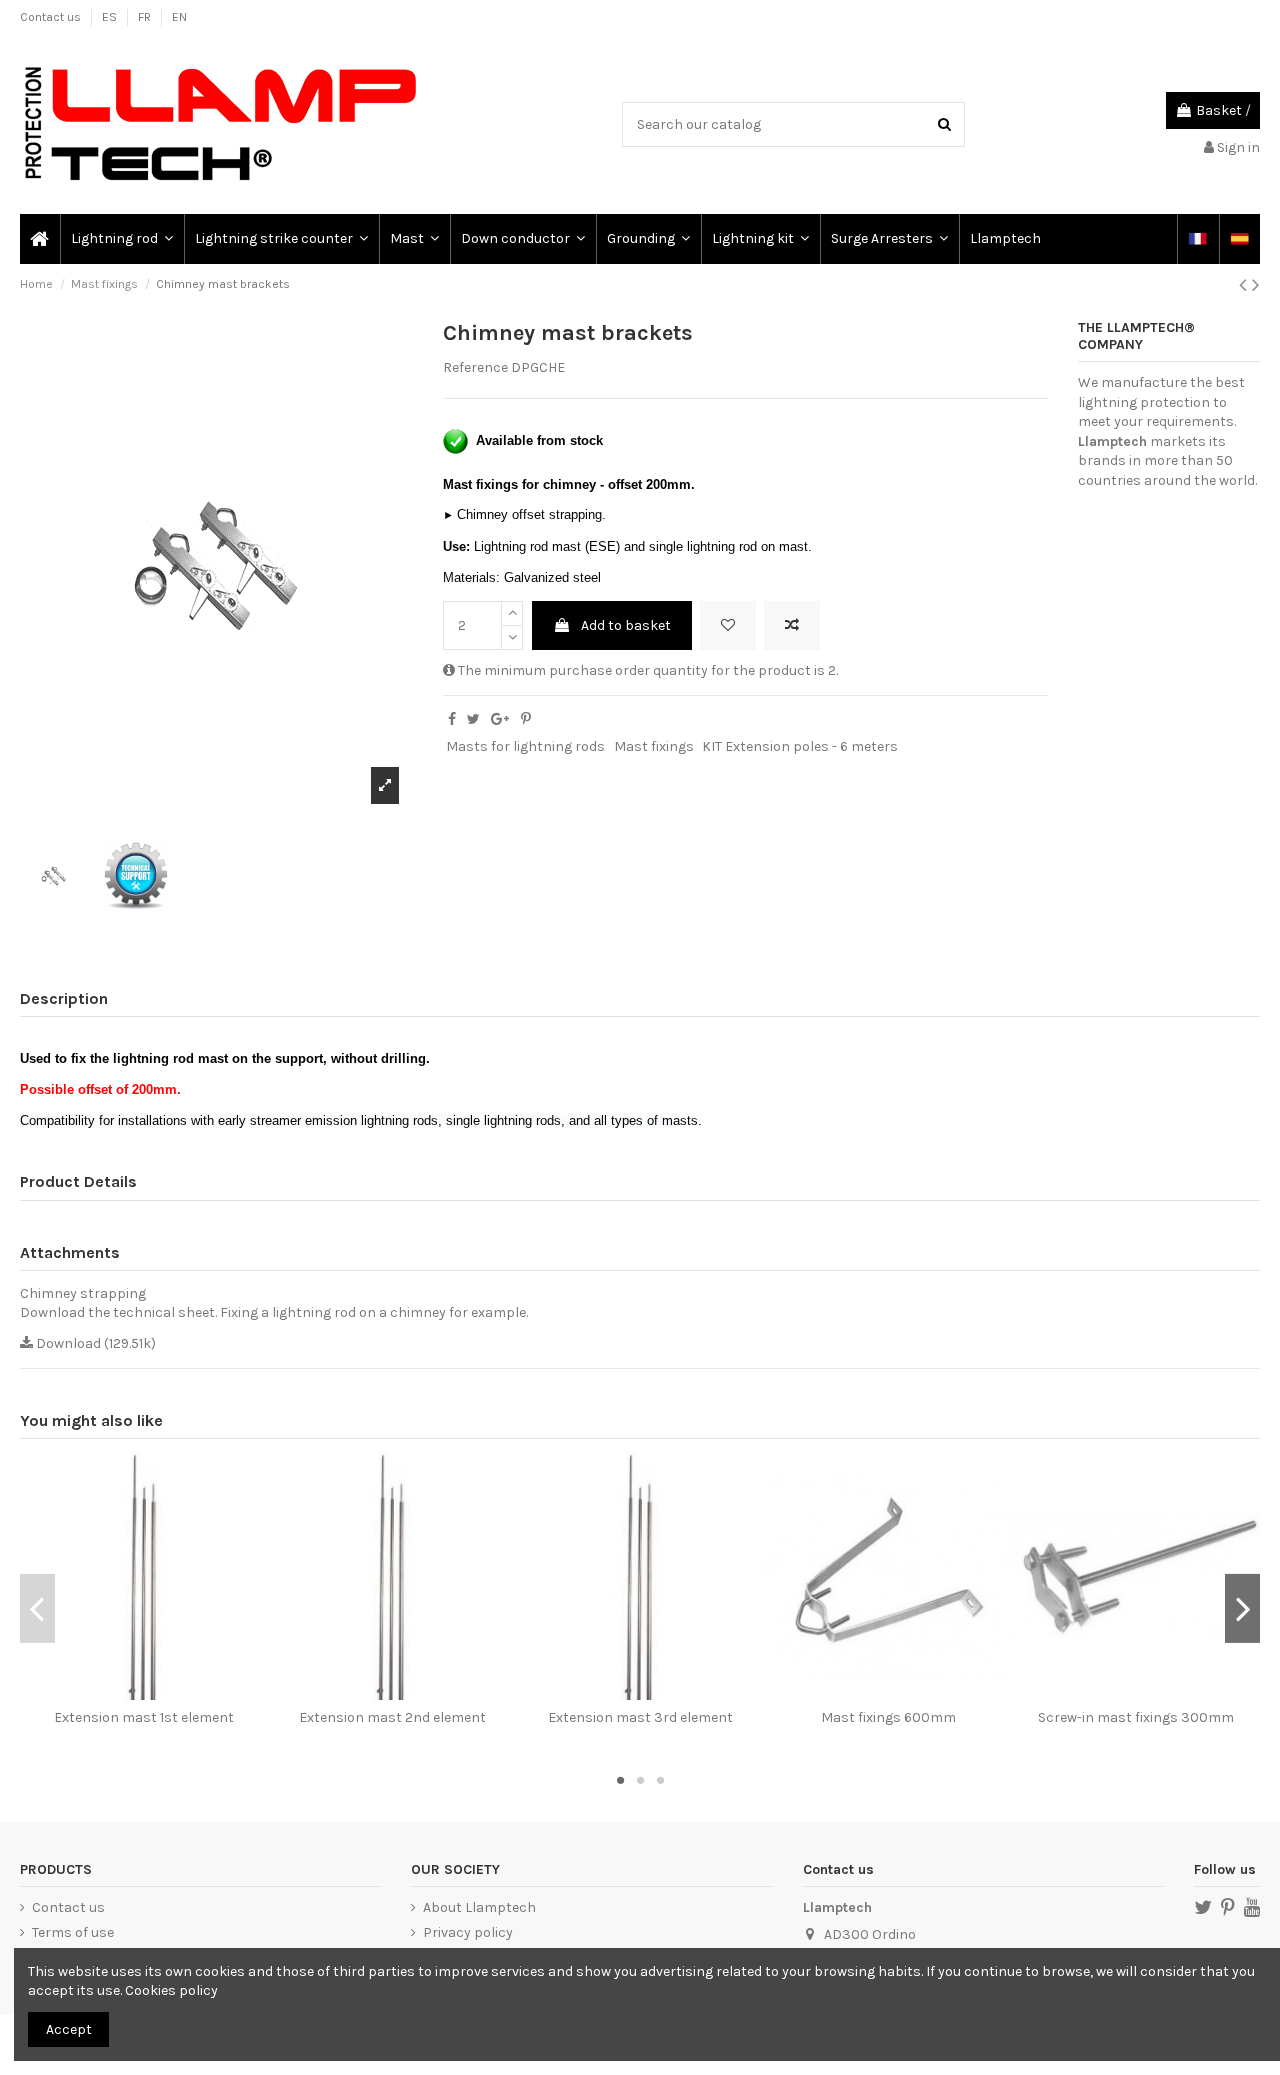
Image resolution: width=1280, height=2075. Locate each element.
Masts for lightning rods (525, 746)
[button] (121, 239)
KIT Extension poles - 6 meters (800, 746)
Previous (37, 1608)
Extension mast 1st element (144, 1717)
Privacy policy (468, 1932)
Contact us (52, 17)
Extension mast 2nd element (392, 1717)
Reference (475, 367)
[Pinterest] (526, 719)
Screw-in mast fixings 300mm (1136, 1717)
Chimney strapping (83, 1293)
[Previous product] (1245, 285)
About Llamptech (479, 1907)
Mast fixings (654, 746)
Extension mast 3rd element (640, 1717)
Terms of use (73, 1932)
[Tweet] (473, 719)
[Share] (452, 719)
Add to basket (626, 625)
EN (179, 17)
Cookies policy (171, 1990)
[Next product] (1256, 285)
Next (1242, 1608)
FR (146, 17)
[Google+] (500, 719)
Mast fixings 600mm (888, 1717)
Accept (69, 2029)
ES (111, 17)
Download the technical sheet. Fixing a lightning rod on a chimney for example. (274, 1312)
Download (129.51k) (94, 1343)
